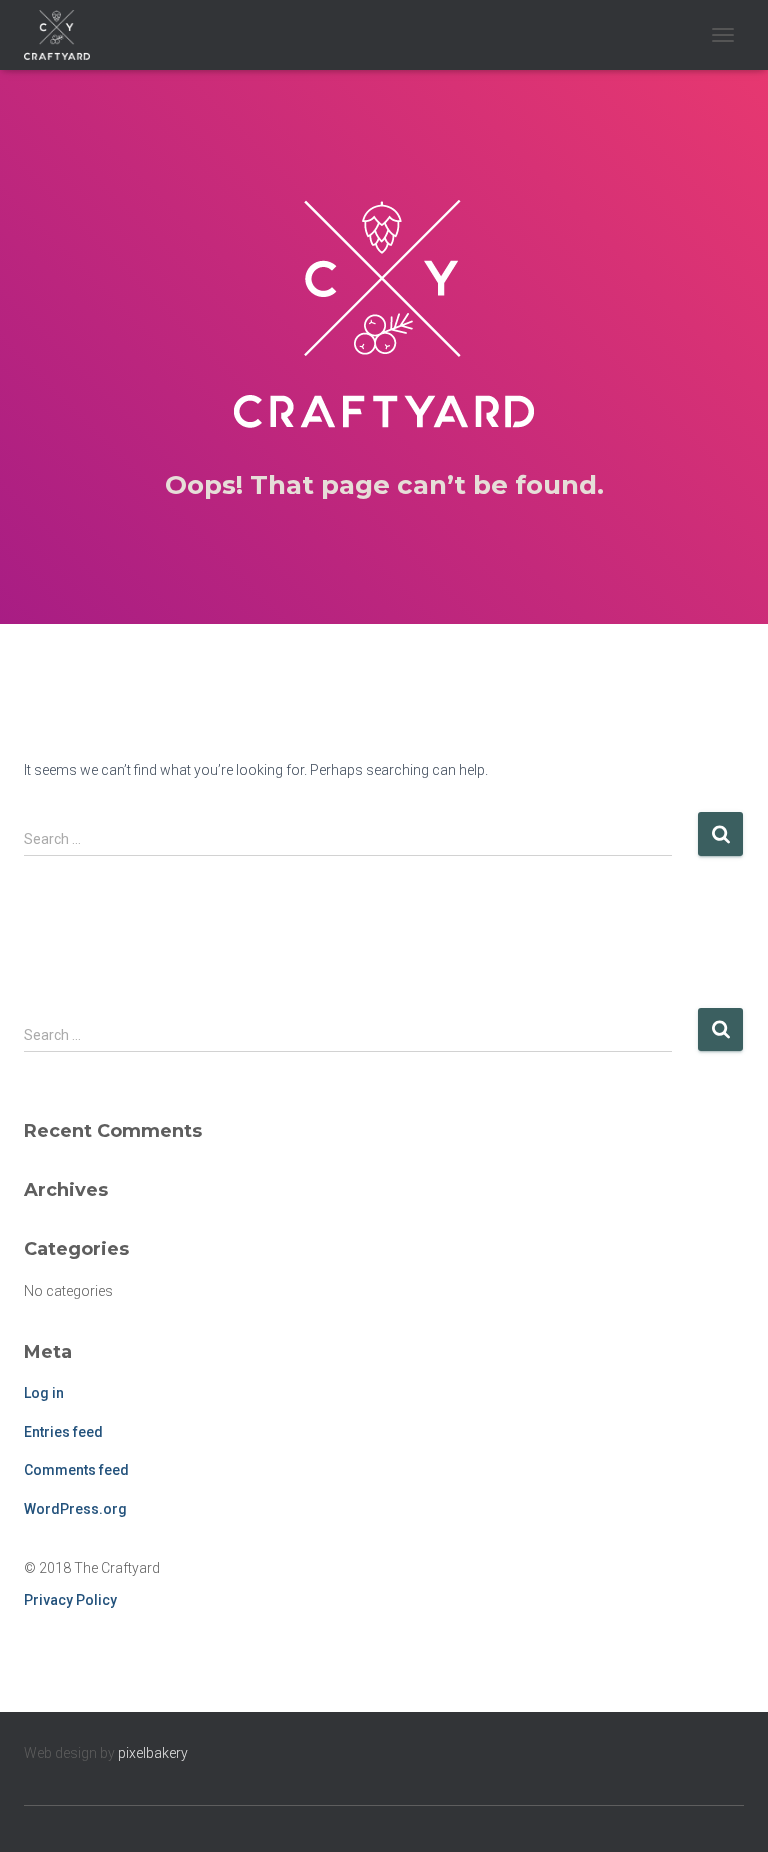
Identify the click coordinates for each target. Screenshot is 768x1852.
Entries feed (63, 1432)
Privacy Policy (70, 1600)
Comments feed (76, 1470)
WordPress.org (75, 1509)
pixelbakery (153, 1753)
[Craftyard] (64, 35)
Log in (44, 1393)
